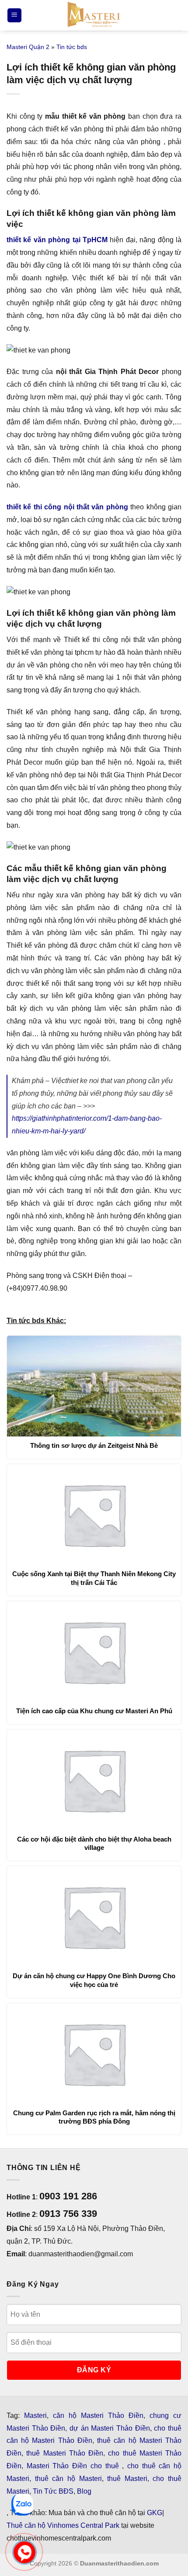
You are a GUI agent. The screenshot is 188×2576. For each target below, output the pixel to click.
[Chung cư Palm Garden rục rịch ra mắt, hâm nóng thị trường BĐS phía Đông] (94, 2054)
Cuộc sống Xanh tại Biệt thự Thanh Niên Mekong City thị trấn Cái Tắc (94, 1578)
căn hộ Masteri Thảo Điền (98, 2415)
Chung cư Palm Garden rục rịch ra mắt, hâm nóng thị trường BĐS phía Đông (94, 2117)
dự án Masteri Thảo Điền (110, 2428)
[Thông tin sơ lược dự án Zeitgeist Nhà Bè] (94, 1386)
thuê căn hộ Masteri (68, 2479)
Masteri (35, 2415)
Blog (84, 2491)
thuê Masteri (127, 2479)
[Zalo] (22, 2505)
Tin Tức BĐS (53, 2491)
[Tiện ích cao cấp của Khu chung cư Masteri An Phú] (94, 1651)
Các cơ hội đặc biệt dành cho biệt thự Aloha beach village (94, 1844)
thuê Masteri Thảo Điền (65, 2453)
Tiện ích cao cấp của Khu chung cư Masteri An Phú (94, 1711)
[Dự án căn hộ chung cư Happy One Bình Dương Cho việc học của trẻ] (94, 1916)
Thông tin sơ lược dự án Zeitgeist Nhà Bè (94, 1445)
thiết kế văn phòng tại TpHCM (57, 240)
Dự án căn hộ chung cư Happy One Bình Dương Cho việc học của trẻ (94, 1980)
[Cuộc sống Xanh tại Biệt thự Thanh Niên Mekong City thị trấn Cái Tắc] (94, 1514)
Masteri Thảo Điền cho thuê (75, 2466)
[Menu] (14, 16)
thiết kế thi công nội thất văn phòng (67, 507)
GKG (155, 2513)
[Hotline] (25, 2553)
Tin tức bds (72, 47)
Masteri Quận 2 (28, 47)
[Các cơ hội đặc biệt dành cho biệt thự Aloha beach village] (94, 1780)
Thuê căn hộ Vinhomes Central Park (63, 2525)
